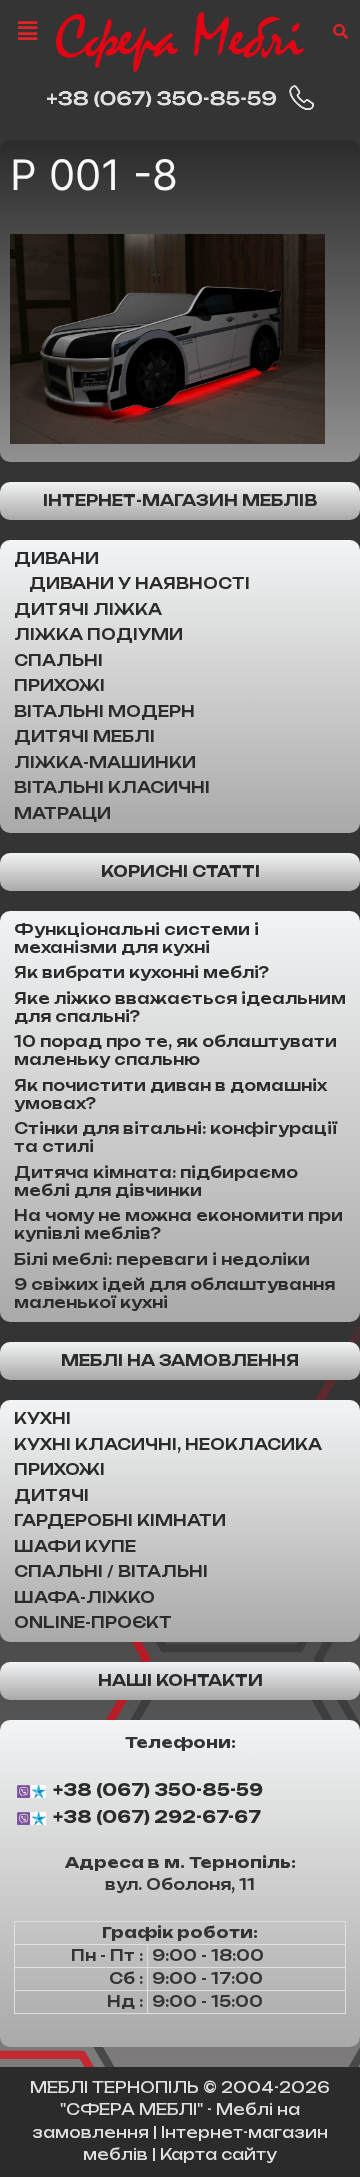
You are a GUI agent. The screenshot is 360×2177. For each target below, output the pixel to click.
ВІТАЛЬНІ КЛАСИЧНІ (112, 787)
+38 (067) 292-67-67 (157, 1818)
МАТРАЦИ (62, 813)
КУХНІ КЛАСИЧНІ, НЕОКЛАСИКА (168, 1444)
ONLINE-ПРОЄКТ (93, 1622)
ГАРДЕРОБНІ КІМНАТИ (120, 1520)
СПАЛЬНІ (58, 660)
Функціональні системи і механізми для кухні (136, 938)
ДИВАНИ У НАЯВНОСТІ (139, 583)
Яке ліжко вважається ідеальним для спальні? (180, 1007)
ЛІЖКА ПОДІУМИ (98, 634)
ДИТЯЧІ (51, 1495)
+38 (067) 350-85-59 (158, 1790)
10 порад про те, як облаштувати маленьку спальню (175, 1050)
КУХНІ (42, 1418)
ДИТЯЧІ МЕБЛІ (84, 736)
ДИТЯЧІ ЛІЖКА (88, 609)
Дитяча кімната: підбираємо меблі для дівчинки (156, 1181)
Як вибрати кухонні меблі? (141, 972)
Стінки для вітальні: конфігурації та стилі (175, 1137)
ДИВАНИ (56, 558)
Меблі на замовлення (180, 1360)
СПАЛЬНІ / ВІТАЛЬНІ (111, 1571)
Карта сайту (218, 2154)
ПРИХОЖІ (59, 685)
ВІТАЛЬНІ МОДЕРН (104, 711)
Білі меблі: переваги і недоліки (162, 1259)
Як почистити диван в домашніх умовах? (170, 1094)
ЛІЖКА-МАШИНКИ (105, 762)
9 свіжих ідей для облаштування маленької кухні (174, 1293)
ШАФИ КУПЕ (75, 1546)
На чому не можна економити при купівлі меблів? (178, 1224)
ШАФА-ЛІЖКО (84, 1597)
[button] (27, 30)
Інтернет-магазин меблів (180, 500)
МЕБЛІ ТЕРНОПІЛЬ (114, 2087)
